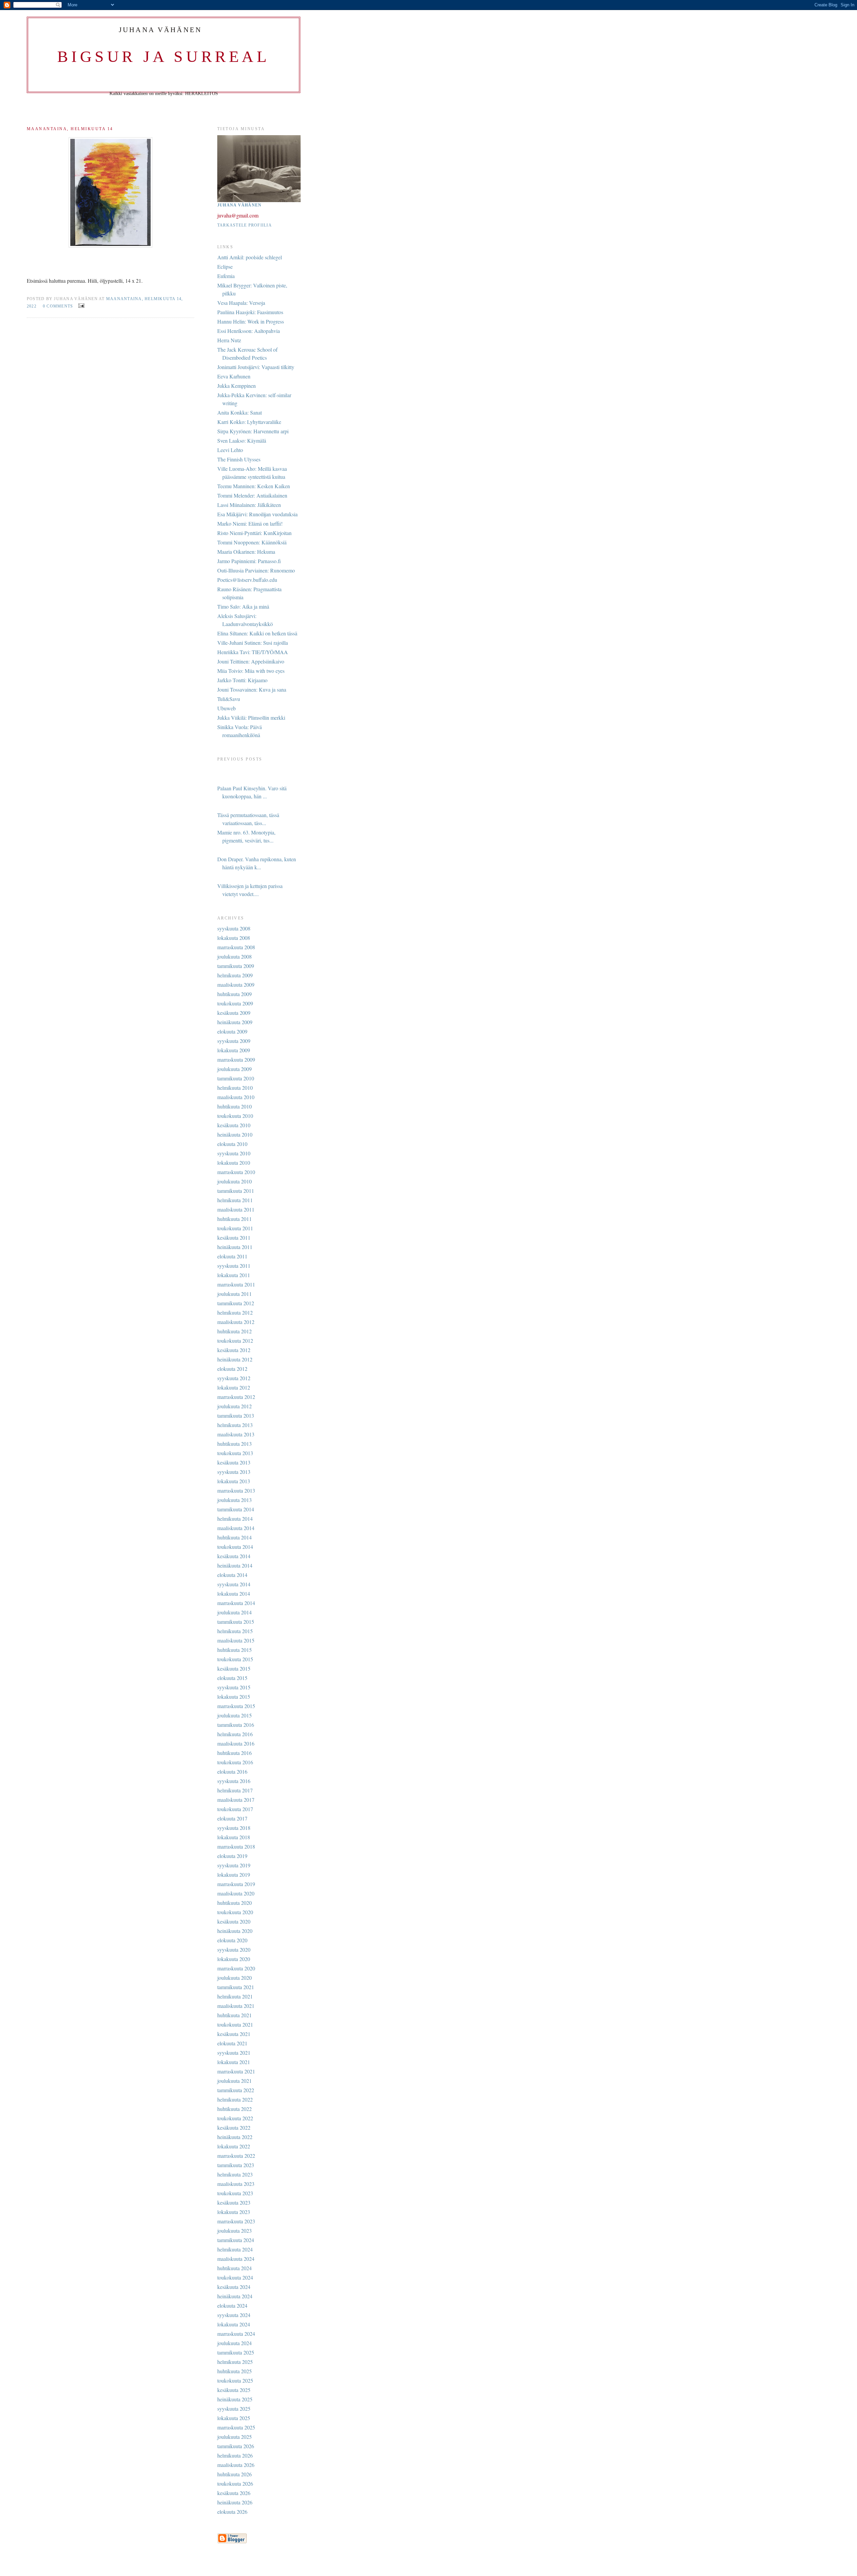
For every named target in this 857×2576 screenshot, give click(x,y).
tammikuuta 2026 (236, 2446)
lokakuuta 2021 (234, 2062)
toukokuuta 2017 (235, 1809)
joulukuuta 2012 (235, 1406)
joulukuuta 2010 (235, 1181)
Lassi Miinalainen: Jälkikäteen (249, 505)
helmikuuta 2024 (235, 2249)
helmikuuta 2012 (235, 1312)
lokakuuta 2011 (234, 1275)
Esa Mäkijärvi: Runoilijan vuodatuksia (257, 514)
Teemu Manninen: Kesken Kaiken (254, 486)
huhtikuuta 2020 (235, 1903)
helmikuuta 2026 (235, 2455)
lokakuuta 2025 (234, 2418)
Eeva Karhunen (234, 376)
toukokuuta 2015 (235, 1659)
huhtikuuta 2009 (235, 994)
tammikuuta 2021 (236, 1987)
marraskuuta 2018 (236, 1846)
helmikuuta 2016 (235, 1734)
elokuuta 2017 (232, 1818)
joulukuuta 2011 (235, 1294)
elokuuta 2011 (232, 1256)
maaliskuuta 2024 (236, 2259)
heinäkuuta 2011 (235, 1247)
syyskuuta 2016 (234, 1781)
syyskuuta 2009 (234, 1041)
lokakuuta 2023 (234, 2212)
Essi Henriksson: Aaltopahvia (249, 331)
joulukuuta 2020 (235, 1978)
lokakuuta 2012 (234, 1387)
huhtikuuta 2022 (235, 2109)
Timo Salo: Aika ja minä (243, 606)
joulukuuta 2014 (235, 1612)
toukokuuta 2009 (235, 1003)
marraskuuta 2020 (236, 1968)
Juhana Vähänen (239, 205)
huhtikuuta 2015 (235, 1650)
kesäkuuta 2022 (234, 2127)
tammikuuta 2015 (236, 1622)
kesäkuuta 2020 (234, 1921)
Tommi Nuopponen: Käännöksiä (252, 542)
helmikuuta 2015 (235, 1631)
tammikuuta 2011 (236, 1191)
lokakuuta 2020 (234, 1959)
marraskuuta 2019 (236, 1884)
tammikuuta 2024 (236, 2240)
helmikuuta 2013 (235, 1425)
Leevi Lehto (230, 450)
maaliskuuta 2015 (236, 1640)
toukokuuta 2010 (235, 1116)
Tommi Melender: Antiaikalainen (252, 495)
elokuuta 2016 (232, 1771)
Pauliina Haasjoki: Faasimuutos (250, 312)
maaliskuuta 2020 (236, 1893)
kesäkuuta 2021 (234, 2034)
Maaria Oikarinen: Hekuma (246, 552)
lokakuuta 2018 (234, 1837)
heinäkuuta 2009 (235, 1022)
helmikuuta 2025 (235, 2362)
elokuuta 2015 (232, 1678)
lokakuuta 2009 (234, 1050)
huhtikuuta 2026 (235, 2474)
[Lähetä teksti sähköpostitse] (80, 305)
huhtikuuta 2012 (235, 1331)
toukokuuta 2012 (235, 1341)
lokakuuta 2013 (234, 1481)
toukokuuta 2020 (235, 1912)
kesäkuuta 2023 (234, 2202)
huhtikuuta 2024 (235, 2268)
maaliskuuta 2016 (236, 1743)
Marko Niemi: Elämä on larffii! (250, 523)
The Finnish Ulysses (239, 459)
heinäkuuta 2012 (235, 1359)
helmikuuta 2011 (235, 1200)
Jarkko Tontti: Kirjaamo (242, 680)
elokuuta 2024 (232, 2305)
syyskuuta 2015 (234, 1687)
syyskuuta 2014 (234, 1584)
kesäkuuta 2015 (234, 1668)
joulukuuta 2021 (235, 2081)
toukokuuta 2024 (235, 2277)
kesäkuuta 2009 (234, 1013)
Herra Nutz (229, 340)
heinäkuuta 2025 (235, 2399)
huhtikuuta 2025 (235, 2371)
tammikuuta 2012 (236, 1303)
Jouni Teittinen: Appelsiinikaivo (251, 661)
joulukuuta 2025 (235, 2437)
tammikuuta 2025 (236, 2352)
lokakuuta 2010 (234, 1163)
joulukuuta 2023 (235, 2231)
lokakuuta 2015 (234, 1697)
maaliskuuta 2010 (236, 1097)
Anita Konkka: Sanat (240, 412)
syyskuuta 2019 (234, 1865)
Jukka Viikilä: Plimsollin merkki (251, 718)
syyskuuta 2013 (234, 1472)
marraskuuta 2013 (236, 1490)
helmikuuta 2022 (235, 2099)
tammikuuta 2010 (236, 1078)
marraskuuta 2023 (236, 2221)
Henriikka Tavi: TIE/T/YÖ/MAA (253, 652)
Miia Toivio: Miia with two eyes (251, 671)
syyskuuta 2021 (234, 2053)
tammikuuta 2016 (236, 1725)
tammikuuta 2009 (236, 966)
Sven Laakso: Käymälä (242, 440)
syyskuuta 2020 (234, 1949)
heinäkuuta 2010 (235, 1134)
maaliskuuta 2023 (236, 2184)
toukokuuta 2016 (235, 1762)
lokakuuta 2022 (234, 2146)
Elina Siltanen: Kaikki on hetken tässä (257, 633)
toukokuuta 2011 (235, 1228)
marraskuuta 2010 (236, 1172)
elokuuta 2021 (232, 2043)
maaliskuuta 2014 (236, 1528)
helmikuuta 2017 (235, 1790)
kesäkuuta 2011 (234, 1237)
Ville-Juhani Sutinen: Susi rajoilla (253, 643)
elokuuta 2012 (232, 1369)
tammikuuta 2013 (236, 1415)
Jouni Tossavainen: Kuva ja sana (252, 689)
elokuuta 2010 (232, 1144)
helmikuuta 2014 (235, 1519)
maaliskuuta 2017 (236, 1800)
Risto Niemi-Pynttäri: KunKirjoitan (254, 533)
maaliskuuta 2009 (236, 985)
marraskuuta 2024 (236, 2334)
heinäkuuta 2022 (235, 2137)
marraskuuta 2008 (236, 947)
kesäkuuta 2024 (234, 2287)
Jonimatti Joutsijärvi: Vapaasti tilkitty (256, 367)
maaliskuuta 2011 (236, 1209)
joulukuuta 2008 (235, 956)
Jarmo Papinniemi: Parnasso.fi (249, 561)
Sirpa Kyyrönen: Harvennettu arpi (253, 431)
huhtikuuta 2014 (235, 1537)
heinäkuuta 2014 (235, 1565)
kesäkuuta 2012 (234, 1350)
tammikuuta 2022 (236, 2090)
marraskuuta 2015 (236, 1706)
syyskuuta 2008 (234, 928)
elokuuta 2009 (232, 1031)
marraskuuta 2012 (236, 1397)
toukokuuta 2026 (235, 2483)
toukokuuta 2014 (235, 1547)
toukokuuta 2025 (235, 2380)
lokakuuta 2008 (234, 938)
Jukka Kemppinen (237, 386)
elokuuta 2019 (232, 1856)
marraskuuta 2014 (236, 1603)
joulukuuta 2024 (235, 2343)
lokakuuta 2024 (234, 2324)
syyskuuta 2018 (234, 1828)
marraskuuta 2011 (236, 1284)
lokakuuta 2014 (234, 1593)
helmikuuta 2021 (235, 1996)
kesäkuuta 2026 (234, 2493)
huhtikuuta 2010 (235, 1106)
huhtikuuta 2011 (235, 1219)
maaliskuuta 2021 (236, 2006)
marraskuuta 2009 (236, 1059)
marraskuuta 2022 (236, 2156)
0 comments (58, 306)
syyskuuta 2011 (234, 1266)
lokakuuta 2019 (234, 1875)
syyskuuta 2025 (234, 2409)
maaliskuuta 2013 (236, 1434)
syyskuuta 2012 (234, 1378)
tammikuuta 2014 (236, 1509)
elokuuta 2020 (232, 1940)
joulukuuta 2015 (235, 1715)
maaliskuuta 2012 (236, 1322)
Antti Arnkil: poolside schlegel (250, 257)
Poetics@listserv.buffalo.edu (247, 580)
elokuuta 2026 (232, 2512)
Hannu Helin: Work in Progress (251, 321)
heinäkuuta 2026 (235, 2502)
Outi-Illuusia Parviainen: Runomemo (256, 570)
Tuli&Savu (229, 699)
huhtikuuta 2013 (235, 1444)
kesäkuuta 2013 (234, 1462)
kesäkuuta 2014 (234, 1556)
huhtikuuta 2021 (235, 2015)
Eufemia (226, 276)
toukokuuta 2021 (235, 2024)
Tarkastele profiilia (245, 225)
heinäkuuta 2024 (235, 2296)
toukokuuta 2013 (235, 1453)
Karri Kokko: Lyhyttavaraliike (249, 422)
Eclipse (225, 267)
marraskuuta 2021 (236, 2071)
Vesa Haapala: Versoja (241, 303)
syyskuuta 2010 (234, 1153)
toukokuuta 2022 (235, 2118)
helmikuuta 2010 (235, 1088)
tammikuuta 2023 (236, 2165)
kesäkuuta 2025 (234, 2390)
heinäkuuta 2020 (235, 1931)
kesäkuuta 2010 (234, 1125)
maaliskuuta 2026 (236, 2465)
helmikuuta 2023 (235, 2174)
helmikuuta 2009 (235, 975)
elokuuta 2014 (232, 1575)
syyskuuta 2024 (234, 2315)
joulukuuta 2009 (235, 1069)
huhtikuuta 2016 (235, 1753)
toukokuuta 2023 (235, 2193)
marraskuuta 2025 (236, 2427)
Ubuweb (226, 708)
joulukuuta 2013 (235, 1500)
